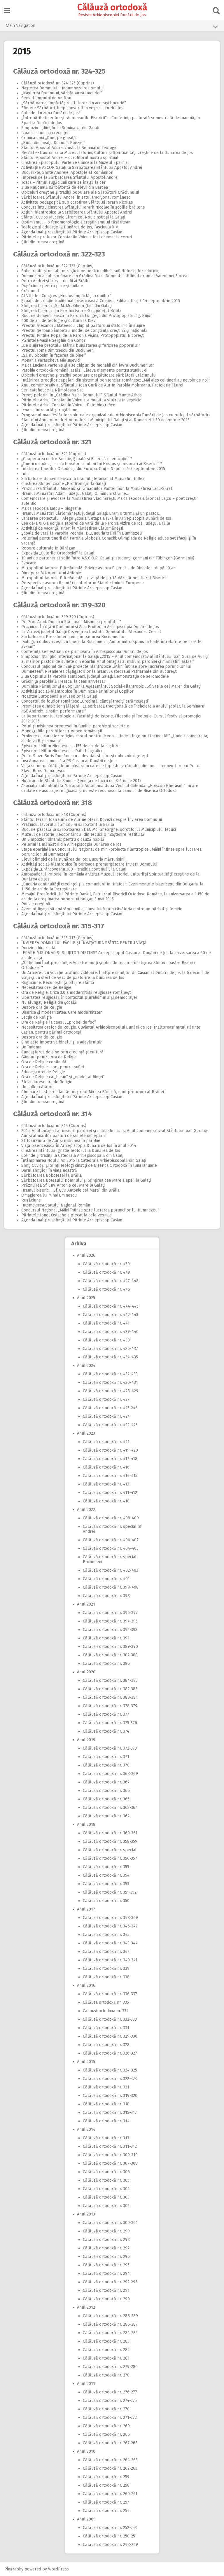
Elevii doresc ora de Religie (47, 1082)
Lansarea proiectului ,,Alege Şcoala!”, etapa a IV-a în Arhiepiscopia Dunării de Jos (96, 518)
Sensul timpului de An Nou (46, 98)
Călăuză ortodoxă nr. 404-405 (111, 1548)
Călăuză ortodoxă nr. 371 (106, 1757)
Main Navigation (21, 25)
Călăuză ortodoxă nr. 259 (106, 2477)
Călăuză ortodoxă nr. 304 (106, 2189)
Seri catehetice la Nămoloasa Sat (52, 390)
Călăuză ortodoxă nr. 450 (106, 1264)
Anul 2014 (86, 2129)
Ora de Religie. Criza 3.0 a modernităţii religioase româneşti (76, 993)
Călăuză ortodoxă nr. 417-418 (110, 1459)
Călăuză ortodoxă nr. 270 (106, 2409)
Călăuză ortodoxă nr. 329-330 (110, 2036)
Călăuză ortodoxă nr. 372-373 (110, 1748)
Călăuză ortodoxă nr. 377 (106, 1714)
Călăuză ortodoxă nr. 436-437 (110, 1349)
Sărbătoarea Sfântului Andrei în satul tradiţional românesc (76, 197)
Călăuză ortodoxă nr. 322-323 (59, 254)
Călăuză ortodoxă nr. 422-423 (110, 1425)
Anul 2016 (86, 1985)
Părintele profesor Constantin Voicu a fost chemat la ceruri (77, 237)
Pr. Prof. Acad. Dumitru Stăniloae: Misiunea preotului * (71, 622)
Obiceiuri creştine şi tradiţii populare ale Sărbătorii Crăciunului (80, 192)
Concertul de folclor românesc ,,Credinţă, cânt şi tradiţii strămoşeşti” (85, 701)
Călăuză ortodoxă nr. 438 (106, 1340)
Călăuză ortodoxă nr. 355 (106, 1867)
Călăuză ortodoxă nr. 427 (106, 1399)
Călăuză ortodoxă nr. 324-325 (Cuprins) (58, 83)
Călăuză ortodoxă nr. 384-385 (110, 1680)
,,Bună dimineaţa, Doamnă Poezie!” (53, 143)
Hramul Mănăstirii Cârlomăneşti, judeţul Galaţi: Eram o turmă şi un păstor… (91, 513)
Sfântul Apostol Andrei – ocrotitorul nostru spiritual (70, 158)
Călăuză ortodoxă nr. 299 (106, 2231)
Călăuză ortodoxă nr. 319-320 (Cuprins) (58, 617)
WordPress (58, 2569)
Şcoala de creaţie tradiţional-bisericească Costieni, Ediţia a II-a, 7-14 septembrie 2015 (101, 301)
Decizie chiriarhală (38, 948)
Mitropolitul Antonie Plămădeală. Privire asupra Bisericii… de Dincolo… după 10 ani (99, 568)
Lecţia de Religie (37, 1017)
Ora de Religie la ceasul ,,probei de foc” (59, 1022)
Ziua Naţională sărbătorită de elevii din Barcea (65, 187)
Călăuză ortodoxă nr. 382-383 (110, 1689)
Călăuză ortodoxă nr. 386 (106, 1664)
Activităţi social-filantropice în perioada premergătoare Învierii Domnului (89, 864)
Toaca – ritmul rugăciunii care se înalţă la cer (63, 182)
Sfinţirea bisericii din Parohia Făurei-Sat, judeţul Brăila (71, 311)
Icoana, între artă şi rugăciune (49, 410)
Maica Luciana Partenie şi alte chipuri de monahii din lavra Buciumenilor (88, 365)
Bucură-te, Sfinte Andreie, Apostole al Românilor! (67, 173)
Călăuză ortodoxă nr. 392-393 (110, 1630)
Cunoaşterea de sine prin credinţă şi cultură (62, 1052)
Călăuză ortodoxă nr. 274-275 (110, 2401)
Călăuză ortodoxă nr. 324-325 (59, 71)
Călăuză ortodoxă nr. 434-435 (110, 1357)
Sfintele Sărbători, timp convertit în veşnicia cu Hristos (72, 108)
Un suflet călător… (38, 1087)
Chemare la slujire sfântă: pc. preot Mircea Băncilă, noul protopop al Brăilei (93, 1092)
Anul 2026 (86, 1255)
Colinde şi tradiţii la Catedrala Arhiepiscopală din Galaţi (72, 1156)
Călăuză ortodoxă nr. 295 (106, 2265)
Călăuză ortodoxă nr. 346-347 (110, 1926)
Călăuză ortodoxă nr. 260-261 (110, 2494)
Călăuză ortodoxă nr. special (110, 1850)
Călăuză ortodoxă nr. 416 (106, 1467)
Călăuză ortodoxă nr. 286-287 (110, 2324)
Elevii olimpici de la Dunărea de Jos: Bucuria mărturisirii (73, 859)
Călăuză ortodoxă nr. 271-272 (110, 2418)
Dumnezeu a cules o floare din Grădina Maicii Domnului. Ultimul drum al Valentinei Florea (104, 276)
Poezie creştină (36, 904)
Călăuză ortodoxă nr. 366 (106, 1791)
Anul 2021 (86, 1604)
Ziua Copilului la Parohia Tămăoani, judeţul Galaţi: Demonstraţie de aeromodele (95, 676)
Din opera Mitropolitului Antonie (51, 573)
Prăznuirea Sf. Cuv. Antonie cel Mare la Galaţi (63, 1185)
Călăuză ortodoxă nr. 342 (106, 1952)
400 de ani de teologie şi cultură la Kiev (58, 321)
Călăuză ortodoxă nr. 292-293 (110, 2282)
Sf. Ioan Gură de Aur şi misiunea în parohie (61, 1141)
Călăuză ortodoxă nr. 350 (106, 1901)
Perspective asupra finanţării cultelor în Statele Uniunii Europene (83, 583)
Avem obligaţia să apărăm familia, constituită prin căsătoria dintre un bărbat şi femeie (102, 909)
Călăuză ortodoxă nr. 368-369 (110, 1774)
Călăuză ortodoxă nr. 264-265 (110, 2460)
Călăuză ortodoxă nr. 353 (106, 1884)
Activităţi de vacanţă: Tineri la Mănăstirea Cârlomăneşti (72, 528)
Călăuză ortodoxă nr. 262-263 (110, 2468)
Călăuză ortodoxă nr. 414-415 (110, 1476)
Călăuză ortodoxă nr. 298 (106, 2240)
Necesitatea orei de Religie (46, 988)
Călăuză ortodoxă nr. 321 (52, 442)
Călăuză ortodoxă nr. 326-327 (110, 2053)
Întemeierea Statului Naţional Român (56, 1205)
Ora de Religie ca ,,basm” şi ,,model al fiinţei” (63, 1077)
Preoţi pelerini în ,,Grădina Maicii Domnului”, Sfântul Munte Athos (82, 395)
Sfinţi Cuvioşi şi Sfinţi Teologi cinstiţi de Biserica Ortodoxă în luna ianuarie (89, 1165)
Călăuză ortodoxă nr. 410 (106, 1501)
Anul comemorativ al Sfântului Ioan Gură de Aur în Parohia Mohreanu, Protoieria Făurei (102, 385)
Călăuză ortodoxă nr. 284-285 (110, 2333)
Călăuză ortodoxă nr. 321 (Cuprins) (54, 454)
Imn (25, 474)
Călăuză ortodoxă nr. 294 (106, 2273)
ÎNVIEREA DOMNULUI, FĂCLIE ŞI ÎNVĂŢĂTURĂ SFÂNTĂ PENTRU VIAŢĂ (84, 943)
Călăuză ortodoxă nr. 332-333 (110, 2019)
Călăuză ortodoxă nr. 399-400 (111, 1587)
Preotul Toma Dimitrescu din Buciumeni (58, 350)
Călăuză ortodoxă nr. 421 (106, 1442)
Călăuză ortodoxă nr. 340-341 (110, 1960)
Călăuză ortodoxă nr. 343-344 (110, 1943)
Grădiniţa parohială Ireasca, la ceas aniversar (63, 681)
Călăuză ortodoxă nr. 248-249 (110, 2545)
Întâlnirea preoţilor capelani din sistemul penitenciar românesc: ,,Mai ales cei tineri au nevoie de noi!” (116, 380)
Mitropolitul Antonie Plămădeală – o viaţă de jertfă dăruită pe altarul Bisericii (94, 578)
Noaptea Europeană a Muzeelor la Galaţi (59, 696)
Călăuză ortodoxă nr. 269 (106, 2426)
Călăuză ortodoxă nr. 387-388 (110, 1655)
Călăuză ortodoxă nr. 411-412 (110, 1493)
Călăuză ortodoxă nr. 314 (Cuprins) (54, 1126)
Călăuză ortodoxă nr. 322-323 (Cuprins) (57, 266)
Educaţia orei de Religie (43, 1072)
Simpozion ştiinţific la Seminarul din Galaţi (60, 128)
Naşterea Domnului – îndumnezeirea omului (62, 88)
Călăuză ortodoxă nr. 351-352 (110, 1892)
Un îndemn (31, 1047)
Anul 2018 (86, 1824)
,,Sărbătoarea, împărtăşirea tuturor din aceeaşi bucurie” (74, 103)
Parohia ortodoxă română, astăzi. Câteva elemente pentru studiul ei (84, 370)
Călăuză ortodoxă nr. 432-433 (110, 1374)
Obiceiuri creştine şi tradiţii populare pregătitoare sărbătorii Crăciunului (89, 375)
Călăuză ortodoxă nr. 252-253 (110, 2528)
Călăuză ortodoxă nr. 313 (106, 2138)
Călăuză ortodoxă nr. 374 (106, 1731)
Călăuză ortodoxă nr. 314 (52, 1114)
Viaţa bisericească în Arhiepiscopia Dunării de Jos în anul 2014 (79, 1146)
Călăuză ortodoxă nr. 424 (106, 1416)
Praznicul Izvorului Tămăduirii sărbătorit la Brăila (68, 825)
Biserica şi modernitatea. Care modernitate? (62, 1012)
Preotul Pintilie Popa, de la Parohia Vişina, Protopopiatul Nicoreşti (83, 336)
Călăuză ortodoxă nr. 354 (106, 1875)
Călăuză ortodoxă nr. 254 (106, 2511)
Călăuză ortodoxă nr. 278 (106, 2375)
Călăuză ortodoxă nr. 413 (106, 1484)
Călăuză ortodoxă (112, 7)
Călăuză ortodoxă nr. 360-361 (110, 1833)
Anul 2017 (86, 1909)
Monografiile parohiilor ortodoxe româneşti (62, 731)
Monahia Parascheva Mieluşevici (51, 360)
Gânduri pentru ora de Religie (49, 1057)
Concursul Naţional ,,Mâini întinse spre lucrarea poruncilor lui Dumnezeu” (90, 1210)
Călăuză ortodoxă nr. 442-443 (111, 1315)
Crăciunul (30, 291)
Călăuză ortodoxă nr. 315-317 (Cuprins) (57, 938)
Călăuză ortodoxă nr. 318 (53, 803)
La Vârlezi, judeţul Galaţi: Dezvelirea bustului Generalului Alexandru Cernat (91, 632)
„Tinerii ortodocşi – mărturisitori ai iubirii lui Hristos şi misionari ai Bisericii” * (92, 464)
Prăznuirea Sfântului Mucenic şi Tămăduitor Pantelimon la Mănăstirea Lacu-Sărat (97, 489)
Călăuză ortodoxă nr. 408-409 (111, 1518)
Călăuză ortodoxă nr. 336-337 (110, 1994)
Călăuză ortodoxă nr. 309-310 (110, 2155)
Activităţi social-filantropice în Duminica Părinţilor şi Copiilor (77, 691)
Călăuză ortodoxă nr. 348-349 (110, 1918)
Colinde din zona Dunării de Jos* (51, 113)
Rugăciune (31, 1200)
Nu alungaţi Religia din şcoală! (49, 1002)
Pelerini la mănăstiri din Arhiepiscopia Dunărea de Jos (71, 844)
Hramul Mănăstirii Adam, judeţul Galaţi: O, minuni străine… (75, 494)
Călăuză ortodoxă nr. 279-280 (110, 2367)
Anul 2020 (86, 1672)
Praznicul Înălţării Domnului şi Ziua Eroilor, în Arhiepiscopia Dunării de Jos (90, 627)
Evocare (29, 563)
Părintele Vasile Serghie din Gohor (53, 340)
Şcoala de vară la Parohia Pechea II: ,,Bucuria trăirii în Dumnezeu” (82, 533)
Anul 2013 (86, 2214)
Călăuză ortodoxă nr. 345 (106, 1935)
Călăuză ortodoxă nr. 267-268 (110, 2443)
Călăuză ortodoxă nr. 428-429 (111, 1391)
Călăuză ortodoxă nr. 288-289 (110, 2316)
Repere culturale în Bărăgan (48, 548)
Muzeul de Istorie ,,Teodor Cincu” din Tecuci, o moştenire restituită (83, 834)
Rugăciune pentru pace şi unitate (52, 286)
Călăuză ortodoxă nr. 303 (106, 2197)
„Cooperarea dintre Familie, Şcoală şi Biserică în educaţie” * (77, 459)
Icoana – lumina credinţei (45, 133)
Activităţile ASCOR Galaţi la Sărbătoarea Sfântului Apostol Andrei (82, 168)
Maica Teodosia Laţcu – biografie (51, 508)
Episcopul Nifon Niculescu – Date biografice (62, 751)
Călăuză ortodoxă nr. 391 (106, 1638)
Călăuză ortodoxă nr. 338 (106, 1977)
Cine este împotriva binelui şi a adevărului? (62, 1042)
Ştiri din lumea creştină (43, 242)
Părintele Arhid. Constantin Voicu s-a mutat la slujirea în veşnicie (81, 400)
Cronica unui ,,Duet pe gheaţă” (49, 138)
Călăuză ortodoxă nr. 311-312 (110, 2146)
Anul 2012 (86, 2307)
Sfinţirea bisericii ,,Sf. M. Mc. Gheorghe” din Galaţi (66, 306)
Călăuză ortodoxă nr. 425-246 (110, 1408)
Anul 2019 (86, 1740)
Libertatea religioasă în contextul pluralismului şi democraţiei (79, 997)
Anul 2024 (86, 1366)
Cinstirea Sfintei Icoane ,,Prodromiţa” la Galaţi (64, 484)
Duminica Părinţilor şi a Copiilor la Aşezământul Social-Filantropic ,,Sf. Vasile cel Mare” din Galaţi (111, 686)
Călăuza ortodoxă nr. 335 (106, 2002)
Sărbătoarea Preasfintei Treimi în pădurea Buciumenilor (74, 637)
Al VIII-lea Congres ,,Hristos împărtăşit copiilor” (66, 296)
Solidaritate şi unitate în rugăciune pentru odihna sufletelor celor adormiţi (90, 271)
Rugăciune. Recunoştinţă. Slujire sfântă (58, 983)
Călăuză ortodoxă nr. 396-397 (110, 1613)
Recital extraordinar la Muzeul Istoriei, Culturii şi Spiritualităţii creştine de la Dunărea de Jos (107, 153)
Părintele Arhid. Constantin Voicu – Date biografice (68, 405)
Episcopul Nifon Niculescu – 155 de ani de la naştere (70, 746)
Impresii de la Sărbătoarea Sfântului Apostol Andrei (70, 177)
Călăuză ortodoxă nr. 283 (106, 2341)
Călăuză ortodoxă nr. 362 (106, 1816)
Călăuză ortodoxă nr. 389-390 (110, 1647)
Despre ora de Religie (42, 1007)
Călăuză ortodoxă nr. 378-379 (110, 1706)
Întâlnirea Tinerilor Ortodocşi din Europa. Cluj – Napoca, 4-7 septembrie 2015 (93, 469)
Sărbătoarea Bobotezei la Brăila (51, 1175)
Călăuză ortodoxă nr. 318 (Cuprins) (54, 815)
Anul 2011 (86, 2384)
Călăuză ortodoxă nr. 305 (106, 2180)
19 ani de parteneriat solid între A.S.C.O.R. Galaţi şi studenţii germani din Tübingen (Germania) (108, 558)
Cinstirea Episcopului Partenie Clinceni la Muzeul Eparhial (75, 163)
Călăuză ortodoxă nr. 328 (106, 2045)
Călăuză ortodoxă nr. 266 (106, 2434)
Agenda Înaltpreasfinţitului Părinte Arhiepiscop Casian (72, 232)
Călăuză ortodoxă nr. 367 (106, 1782)
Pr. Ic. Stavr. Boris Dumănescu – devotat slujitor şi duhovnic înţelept (85, 756)
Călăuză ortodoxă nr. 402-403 (111, 1570)
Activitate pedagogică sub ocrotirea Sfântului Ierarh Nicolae (77, 202)
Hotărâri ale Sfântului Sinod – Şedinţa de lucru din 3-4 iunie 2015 (81, 781)
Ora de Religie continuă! (44, 1062)
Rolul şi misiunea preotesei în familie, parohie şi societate (75, 726)
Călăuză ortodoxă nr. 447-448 (111, 1281)
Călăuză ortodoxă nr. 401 (106, 1579)
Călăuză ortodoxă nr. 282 (106, 2350)
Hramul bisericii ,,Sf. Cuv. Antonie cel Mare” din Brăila (70, 1190)
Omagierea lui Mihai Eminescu (49, 1195)
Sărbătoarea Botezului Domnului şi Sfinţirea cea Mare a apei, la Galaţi (86, 1180)
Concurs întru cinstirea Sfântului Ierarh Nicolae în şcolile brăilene (83, 207)
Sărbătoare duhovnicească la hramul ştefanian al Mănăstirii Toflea (83, 479)
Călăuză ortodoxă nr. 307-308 (110, 2163)
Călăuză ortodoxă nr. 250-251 (110, 2536)
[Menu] (7, 11)
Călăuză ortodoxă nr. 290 (106, 2299)
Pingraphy (14, 2569)
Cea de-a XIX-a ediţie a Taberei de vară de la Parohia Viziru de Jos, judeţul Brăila (96, 523)
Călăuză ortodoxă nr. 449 (106, 1272)
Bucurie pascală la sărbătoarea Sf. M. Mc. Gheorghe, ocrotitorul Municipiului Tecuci (99, 830)
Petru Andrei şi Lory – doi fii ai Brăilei (56, 281)
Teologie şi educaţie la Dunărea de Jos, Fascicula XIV (70, 227)
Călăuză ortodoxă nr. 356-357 (110, 1858)
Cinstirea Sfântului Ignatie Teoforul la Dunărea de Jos (71, 1151)
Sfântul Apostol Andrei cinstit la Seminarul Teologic (69, 148)
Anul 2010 (86, 2451)
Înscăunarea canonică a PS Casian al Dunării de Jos (68, 761)
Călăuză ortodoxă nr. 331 (106, 2028)
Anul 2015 (86, 2062)
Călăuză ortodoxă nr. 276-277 (110, 2392)
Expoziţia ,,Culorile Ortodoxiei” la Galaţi (58, 553)
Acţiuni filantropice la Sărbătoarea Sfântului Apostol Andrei (77, 212)
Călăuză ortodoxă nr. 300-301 (110, 2223)
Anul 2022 (86, 1510)
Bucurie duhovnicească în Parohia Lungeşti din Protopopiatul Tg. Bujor (87, 316)
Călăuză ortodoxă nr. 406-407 (111, 1540)
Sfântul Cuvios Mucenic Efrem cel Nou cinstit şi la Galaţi (73, 217)
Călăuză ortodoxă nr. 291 (106, 2290)
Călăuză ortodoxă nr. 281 (106, 2358)
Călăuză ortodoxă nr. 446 (106, 1289)
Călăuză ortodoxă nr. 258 (106, 2485)
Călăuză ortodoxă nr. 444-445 (111, 1306)
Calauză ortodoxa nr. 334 (106, 2011)
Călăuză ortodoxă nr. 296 (106, 2257)
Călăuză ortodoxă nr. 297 (106, 2248)
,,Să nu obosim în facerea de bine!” (54, 355)
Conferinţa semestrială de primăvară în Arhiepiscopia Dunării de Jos (85, 652)
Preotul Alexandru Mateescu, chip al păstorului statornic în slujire (83, 326)
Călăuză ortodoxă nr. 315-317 (59, 926)
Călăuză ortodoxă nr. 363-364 (110, 1808)
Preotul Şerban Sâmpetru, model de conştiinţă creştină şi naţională (84, 331)
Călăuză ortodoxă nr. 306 (106, 2172)
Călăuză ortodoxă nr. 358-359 (110, 1841)
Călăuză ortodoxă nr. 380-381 (110, 1697)
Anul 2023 (86, 1433)
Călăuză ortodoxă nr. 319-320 (59, 605)
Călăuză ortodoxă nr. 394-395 (110, 1621)
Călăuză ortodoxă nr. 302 (106, 2206)
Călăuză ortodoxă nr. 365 (106, 1799)
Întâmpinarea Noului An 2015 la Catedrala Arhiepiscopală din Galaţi (84, 1160)
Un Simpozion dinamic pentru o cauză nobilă (63, 839)
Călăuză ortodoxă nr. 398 (106, 1596)
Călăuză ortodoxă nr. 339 (106, 1969)
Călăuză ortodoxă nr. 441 (106, 1323)
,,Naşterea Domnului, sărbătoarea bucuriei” (62, 93)
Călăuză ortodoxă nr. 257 (106, 2502)
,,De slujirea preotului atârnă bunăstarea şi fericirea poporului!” (81, 345)
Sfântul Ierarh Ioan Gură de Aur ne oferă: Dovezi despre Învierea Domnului (92, 820)
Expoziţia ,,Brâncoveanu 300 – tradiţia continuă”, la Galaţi (74, 869)
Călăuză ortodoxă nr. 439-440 (111, 1332)
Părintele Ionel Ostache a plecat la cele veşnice (66, 1215)
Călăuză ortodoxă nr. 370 (106, 1765)
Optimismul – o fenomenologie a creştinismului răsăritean (76, 222)
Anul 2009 (86, 2519)
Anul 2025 (86, 1298)
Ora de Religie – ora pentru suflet (53, 1067)
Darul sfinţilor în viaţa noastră (49, 1170)
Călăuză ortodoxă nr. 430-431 (110, 1383)
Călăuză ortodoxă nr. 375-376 (110, 1723)
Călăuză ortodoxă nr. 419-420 (110, 1450)
